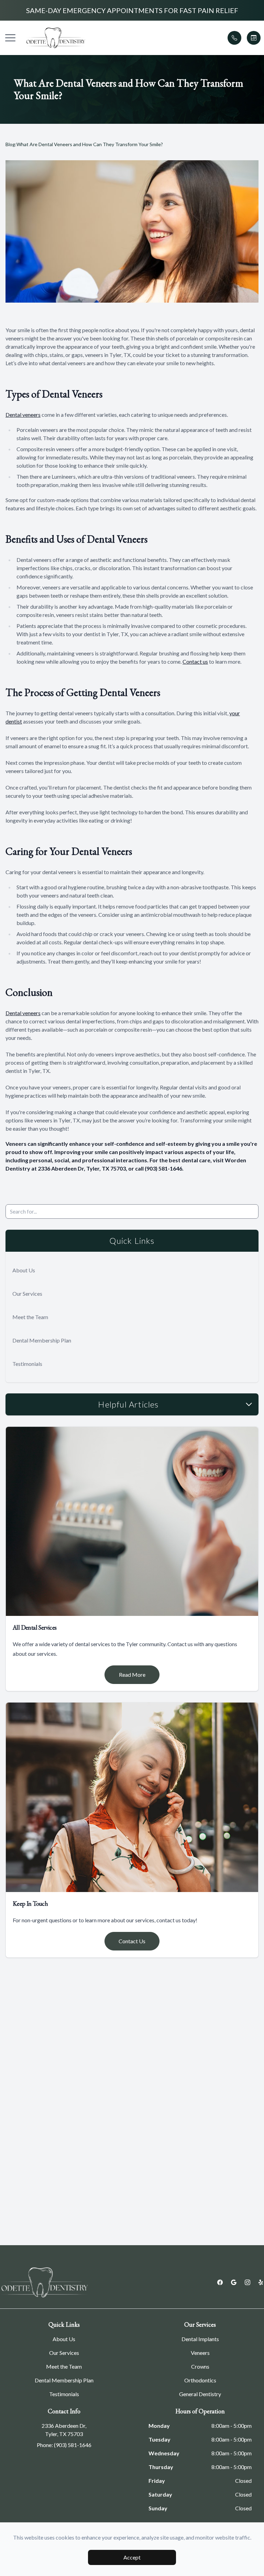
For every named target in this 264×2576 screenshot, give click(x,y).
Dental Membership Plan (42, 1340)
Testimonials (27, 1364)
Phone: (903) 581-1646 (64, 2445)
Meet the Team (30, 1317)
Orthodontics (200, 2380)
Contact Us (132, 1941)
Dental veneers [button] (23, 415)
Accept (132, 2557)
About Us (24, 1270)
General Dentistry (200, 2394)
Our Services (27, 1294)
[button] (10, 38)
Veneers (200, 2353)
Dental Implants (200, 2339)
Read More (132, 1675)
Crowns (200, 2366)
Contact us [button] (195, 661)
